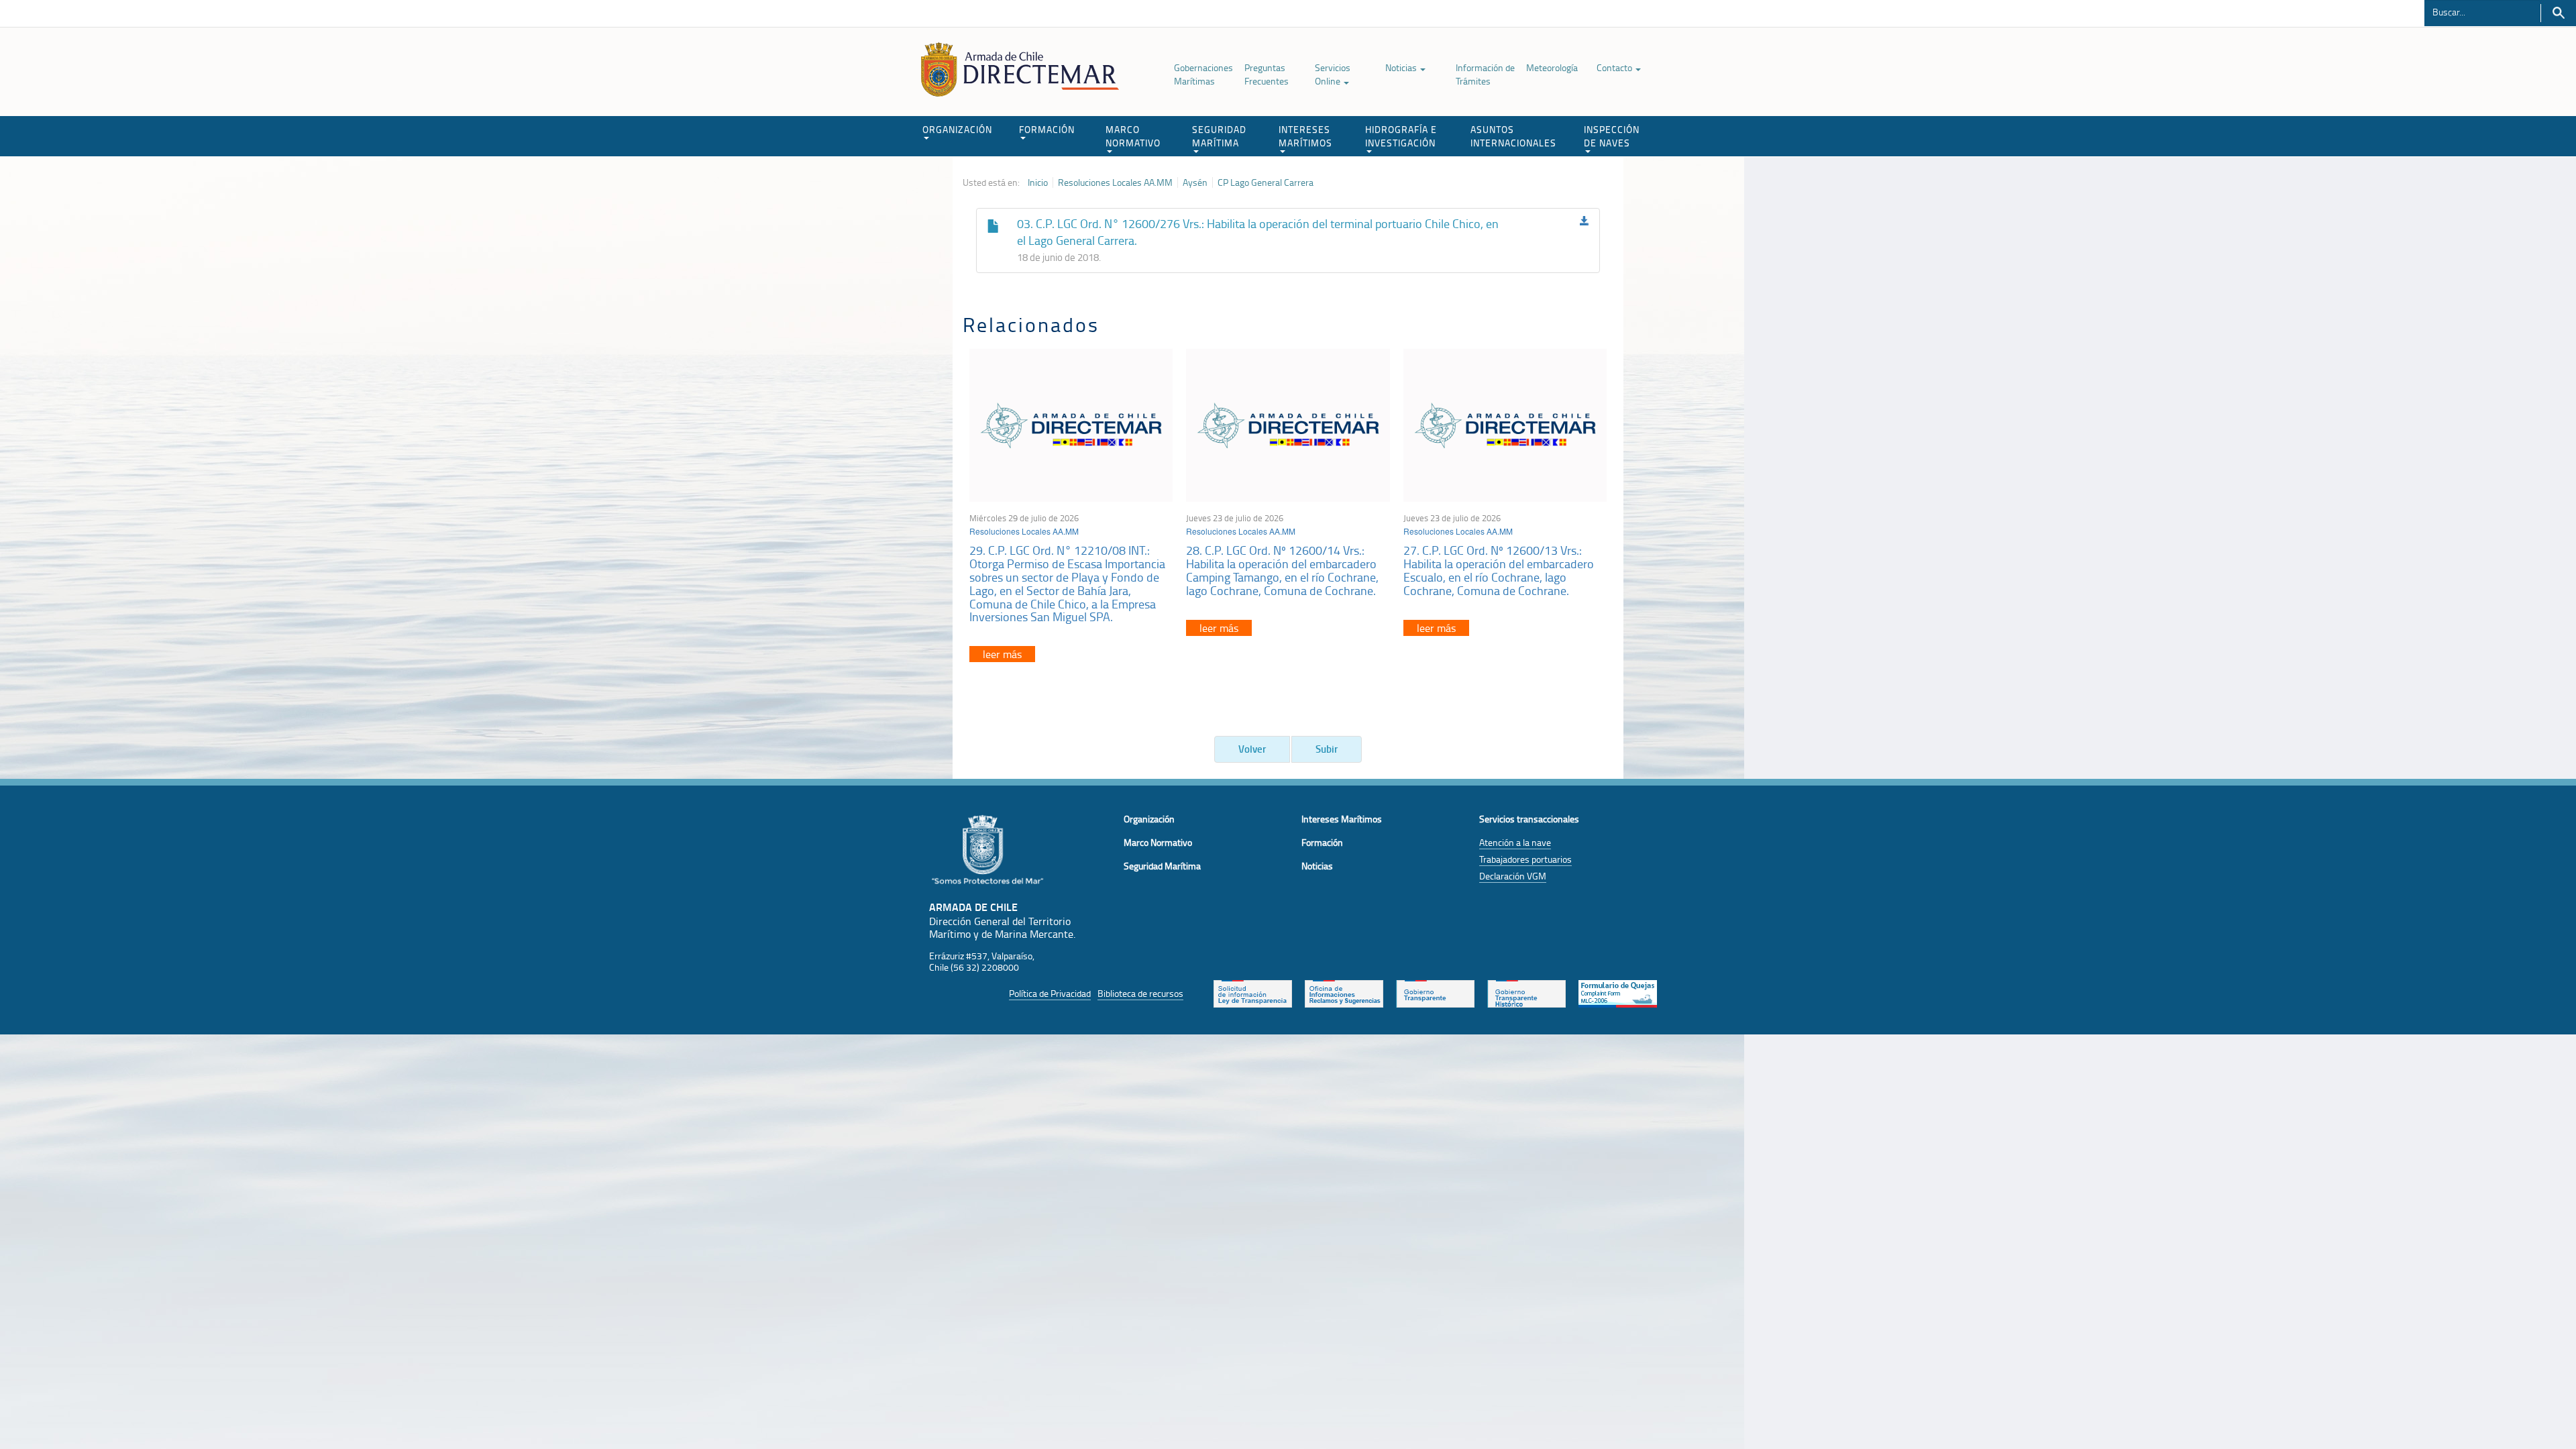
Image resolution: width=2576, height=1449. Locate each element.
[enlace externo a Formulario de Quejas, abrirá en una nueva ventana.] (1618, 992)
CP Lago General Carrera (1266, 182)
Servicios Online (1333, 74)
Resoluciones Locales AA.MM (1115, 182)
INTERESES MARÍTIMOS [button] (1305, 136)
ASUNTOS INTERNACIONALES (1513, 136)
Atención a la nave (1515, 842)
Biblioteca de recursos (1140, 993)
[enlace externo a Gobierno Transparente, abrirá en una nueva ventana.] (1435, 992)
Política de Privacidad (1050, 993)
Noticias (1402, 67)
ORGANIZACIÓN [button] (957, 129)
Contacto (1615, 67)
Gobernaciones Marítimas (1203, 74)
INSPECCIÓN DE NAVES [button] (1612, 136)
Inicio (1038, 182)
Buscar (2558, 13)
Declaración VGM (1513, 876)
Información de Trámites (1485, 74)
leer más (1002, 654)
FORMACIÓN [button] (1047, 129)
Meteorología (1552, 67)
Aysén (1195, 182)
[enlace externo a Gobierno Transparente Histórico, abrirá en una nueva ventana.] (1526, 992)
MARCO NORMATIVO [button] (1133, 136)
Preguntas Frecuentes (1267, 74)
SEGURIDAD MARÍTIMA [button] (1219, 136)
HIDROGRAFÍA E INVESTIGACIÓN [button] (1401, 136)
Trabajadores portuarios (1525, 859)
